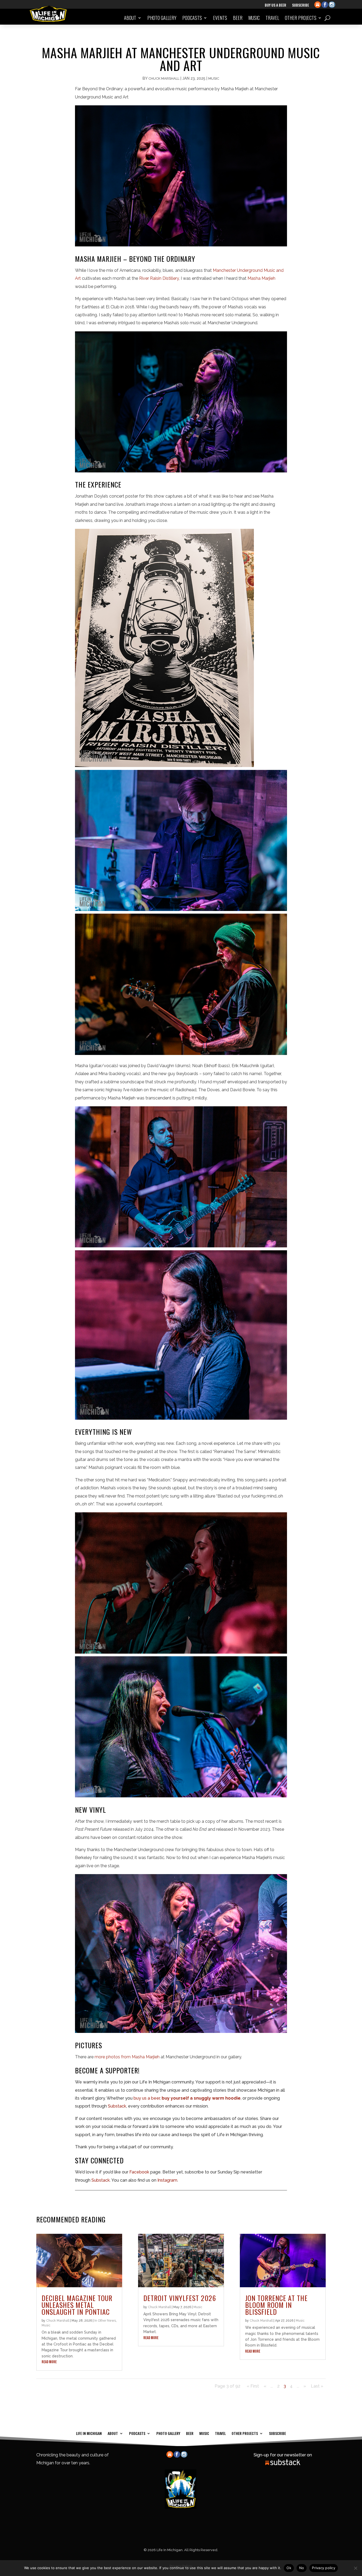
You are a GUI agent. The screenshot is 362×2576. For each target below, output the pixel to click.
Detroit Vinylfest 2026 (180, 2298)
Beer (238, 18)
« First (253, 2386)
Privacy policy (324, 2568)
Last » (317, 2386)
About (130, 18)
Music (254, 18)
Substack (117, 2106)
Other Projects (301, 18)
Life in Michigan (89, 2433)
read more (49, 2362)
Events (220, 18)
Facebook (139, 2172)
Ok (289, 2568)
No (302, 2568)
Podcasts (192, 18)
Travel (272, 18)
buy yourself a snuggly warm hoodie (201, 2098)
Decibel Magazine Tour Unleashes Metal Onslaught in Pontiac (77, 2305)
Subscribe (301, 5)
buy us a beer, (147, 2098)
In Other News (105, 2321)
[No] (355, 2568)
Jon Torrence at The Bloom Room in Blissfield (276, 2305)
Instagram (167, 2180)
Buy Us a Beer (275, 5)
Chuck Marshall (164, 78)
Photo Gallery (162, 18)
